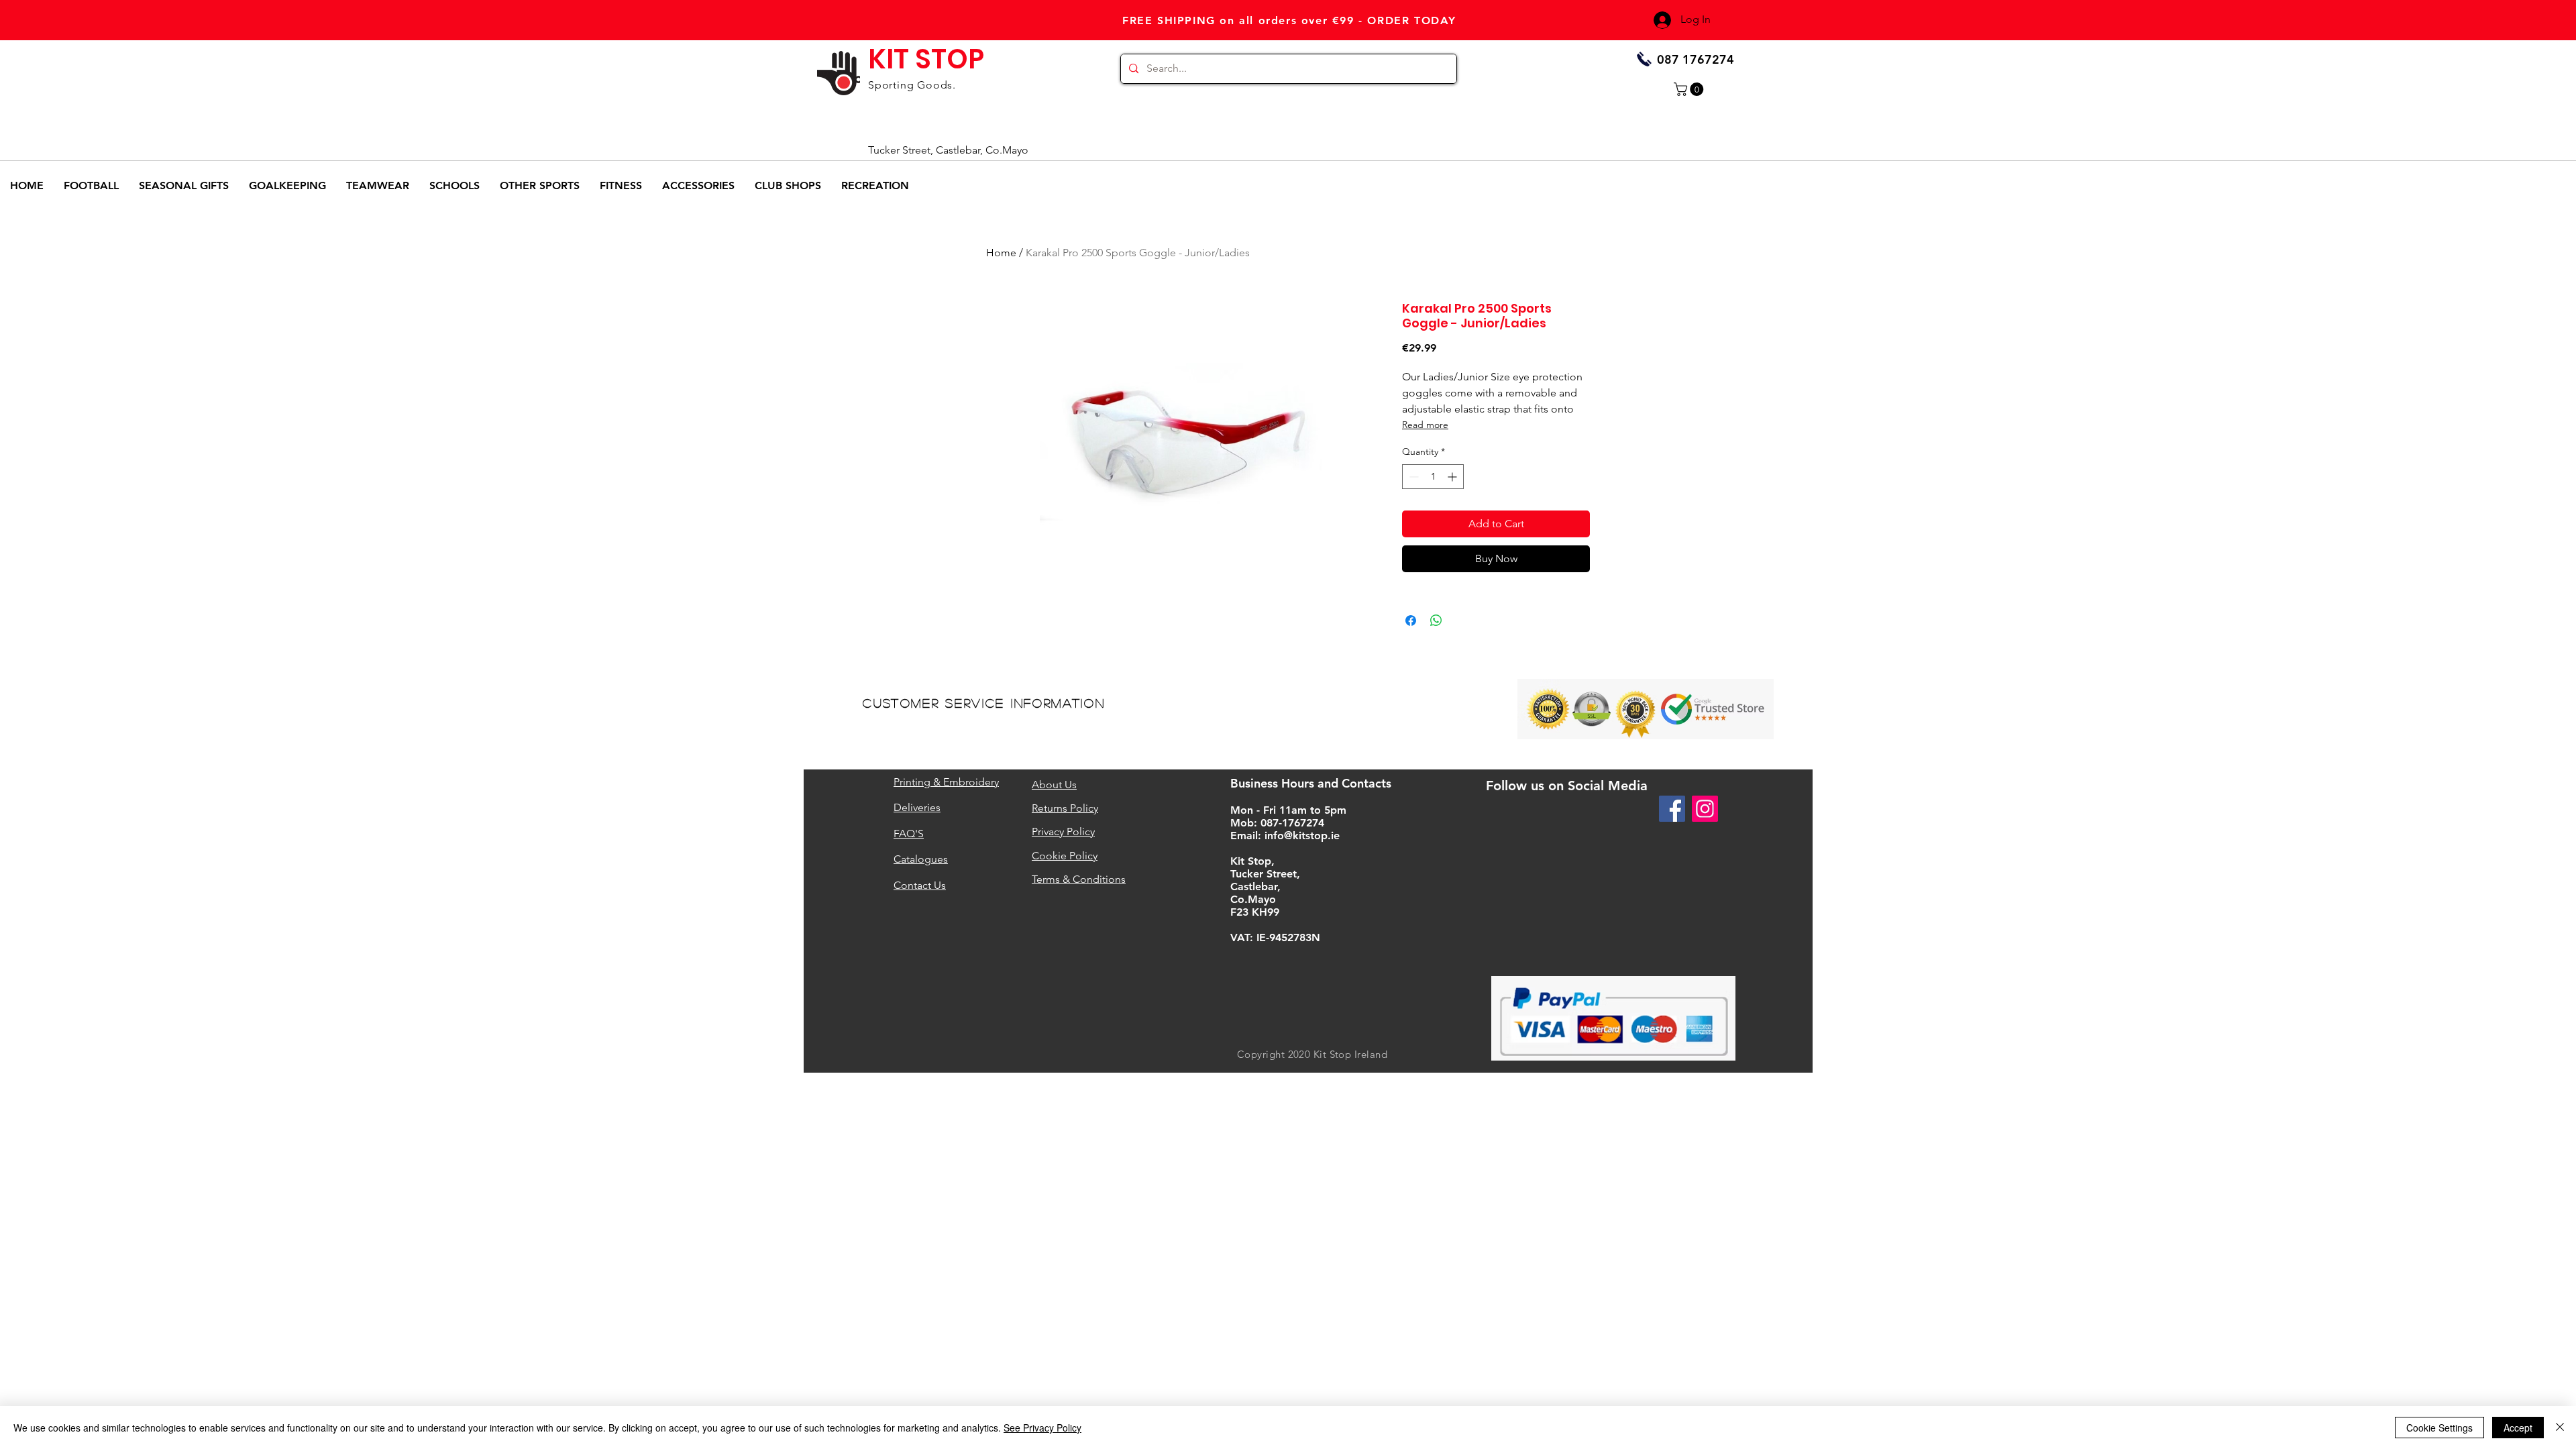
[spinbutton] (1433, 477)
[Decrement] (1412, 477)
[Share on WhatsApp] (1436, 621)
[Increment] (1453, 477)
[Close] (2560, 1428)
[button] (1690, 89)
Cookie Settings (2439, 1428)
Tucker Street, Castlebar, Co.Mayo (948, 150)
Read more (1425, 425)
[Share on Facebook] (1411, 621)
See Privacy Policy (1042, 1428)
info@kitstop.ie (1302, 836)
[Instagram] (1705, 809)
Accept (2518, 1428)
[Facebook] (1672, 809)
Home (1001, 253)
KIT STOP (926, 59)
